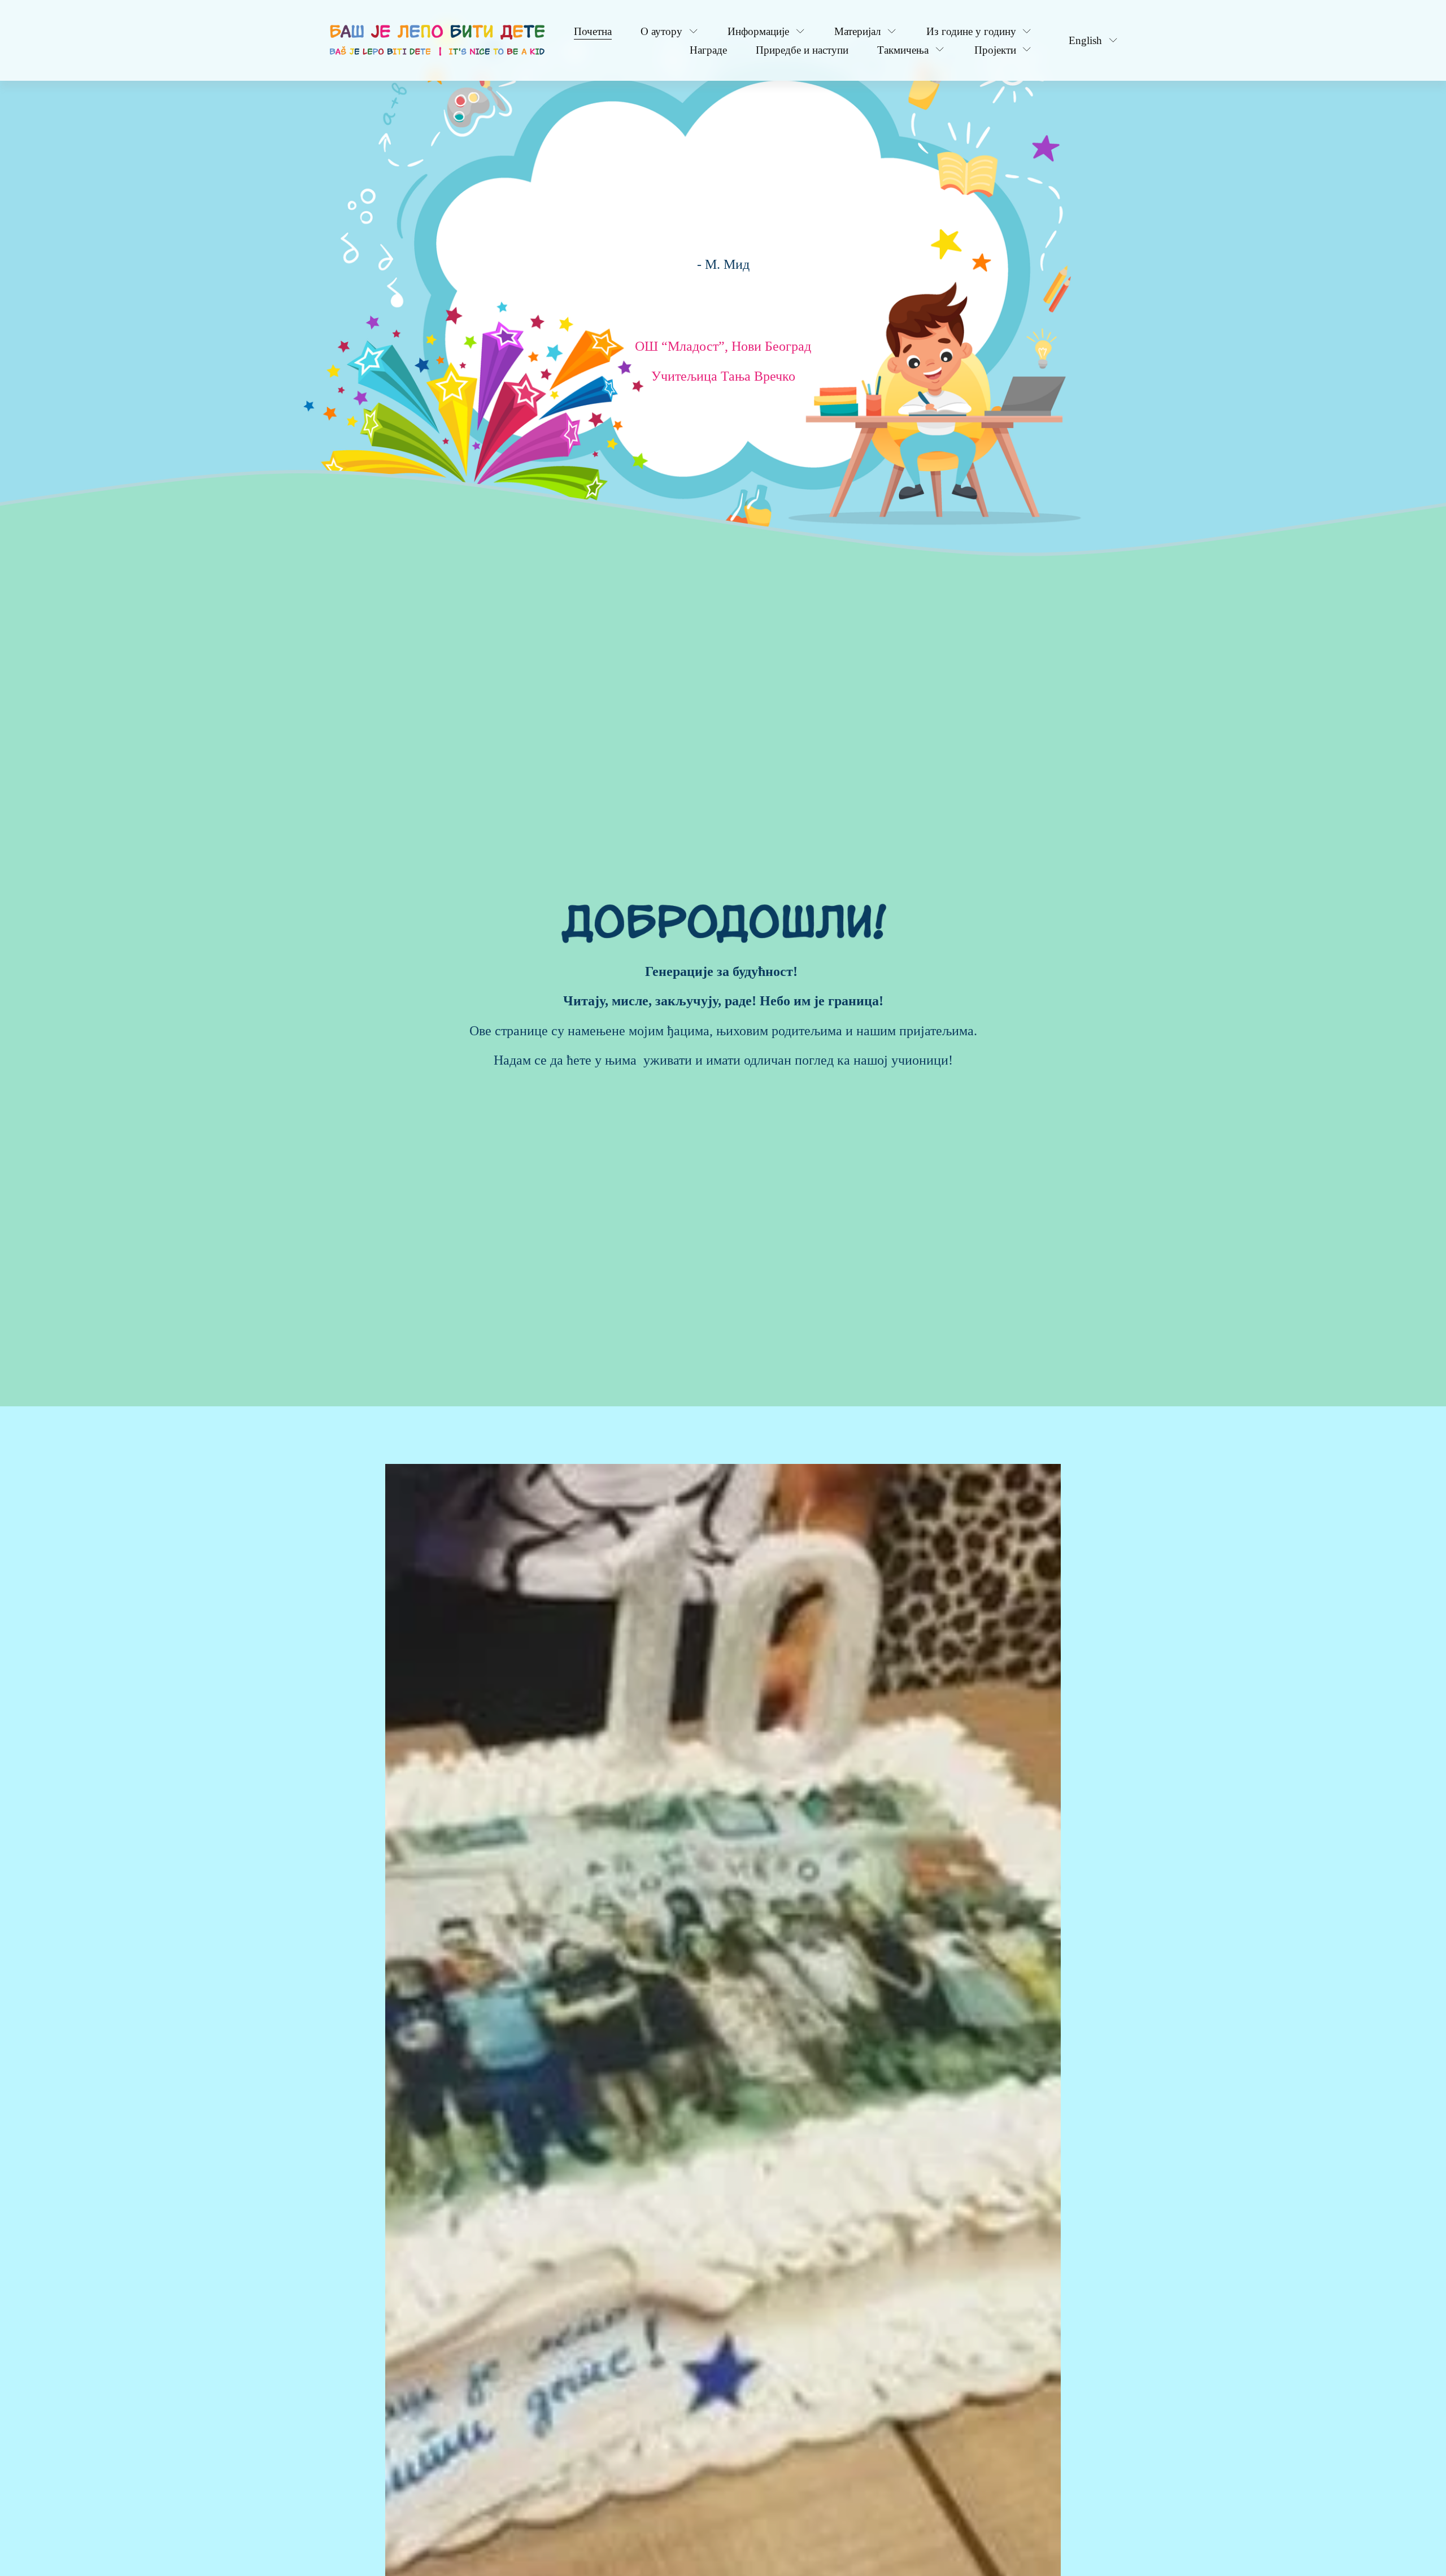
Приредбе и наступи (802, 50)
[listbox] (1086, 40)
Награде (708, 50)
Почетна (593, 31)
